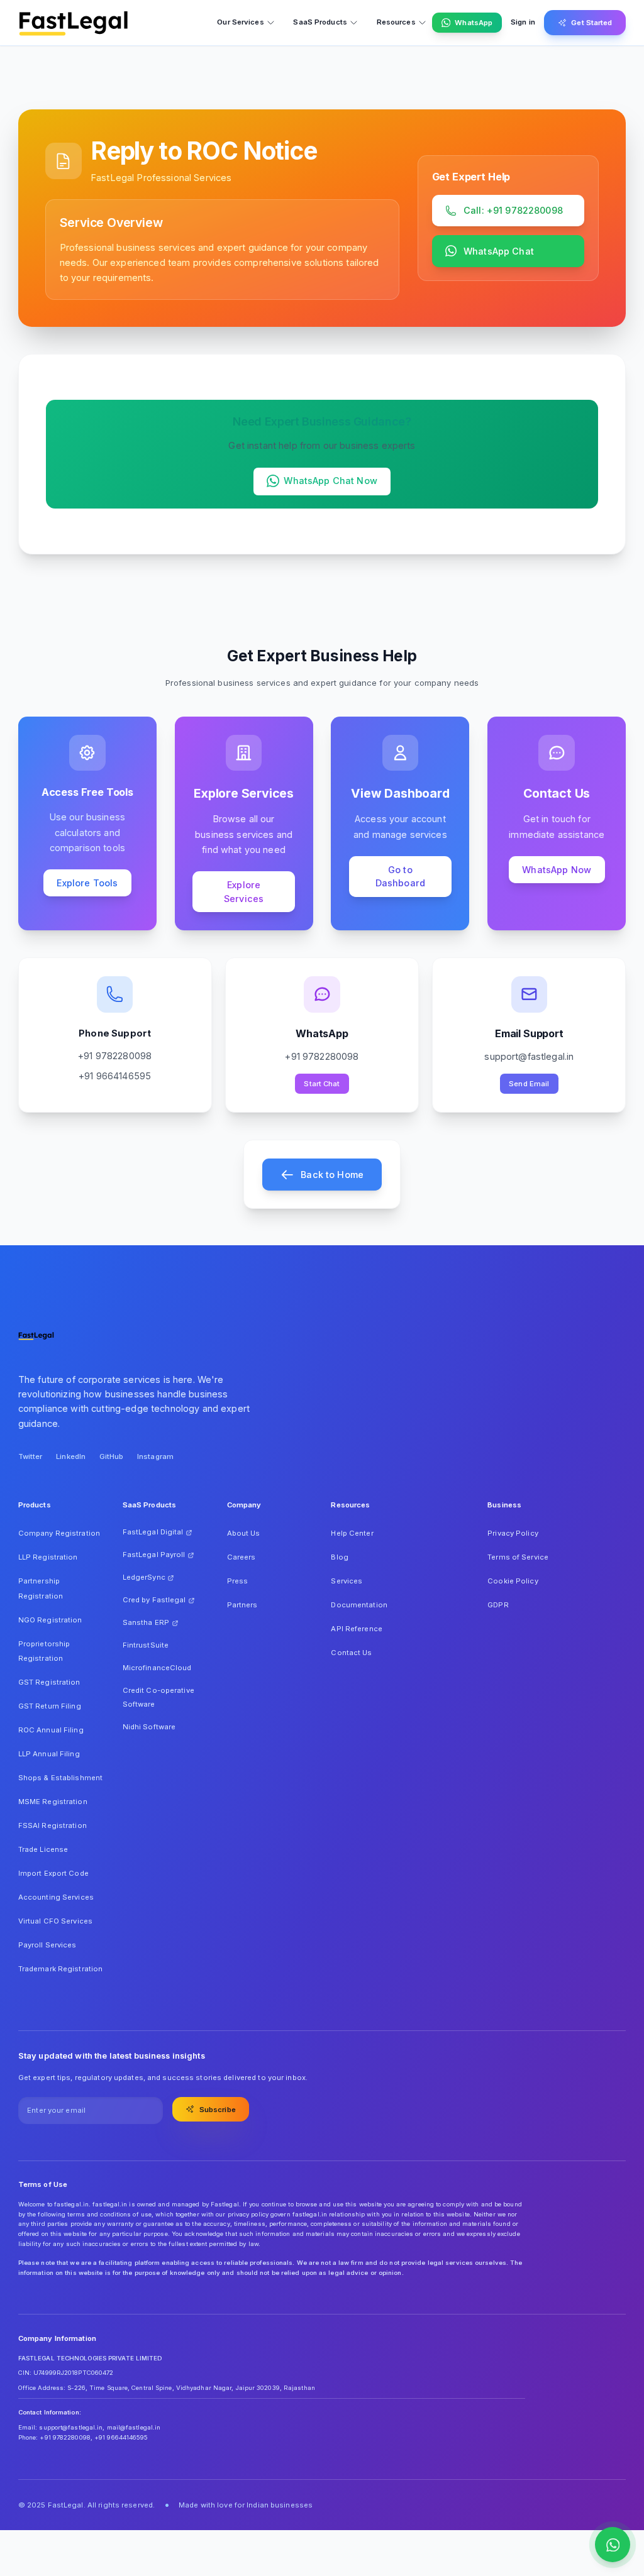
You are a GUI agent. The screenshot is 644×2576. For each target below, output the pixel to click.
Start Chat (322, 1084)
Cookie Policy (513, 1581)
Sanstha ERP (146, 1622)
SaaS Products (320, 22)
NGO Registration (50, 1620)
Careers (241, 1557)
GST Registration (49, 1682)
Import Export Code (53, 1873)
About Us (244, 1533)
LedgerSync (144, 1577)
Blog (339, 1557)
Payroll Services (47, 1945)
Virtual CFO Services (55, 1921)
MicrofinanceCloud (157, 1668)
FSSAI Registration (53, 1825)
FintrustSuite (146, 1645)
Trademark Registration (61, 1969)
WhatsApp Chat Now (330, 481)
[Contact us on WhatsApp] (613, 2545)
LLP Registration (48, 1557)
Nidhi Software (149, 1727)
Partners (242, 1605)
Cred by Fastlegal (154, 1600)
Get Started (591, 23)
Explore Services (244, 892)
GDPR (498, 1605)
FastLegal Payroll (154, 1555)
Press (238, 1581)
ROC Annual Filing (51, 1730)
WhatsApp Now (557, 870)
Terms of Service (518, 1557)
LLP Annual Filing (49, 1754)
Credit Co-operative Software (158, 1697)
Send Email (529, 1084)
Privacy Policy (513, 1533)
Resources (396, 22)
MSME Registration (53, 1802)
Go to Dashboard (400, 877)
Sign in (523, 22)
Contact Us (351, 1653)
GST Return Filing (50, 1706)
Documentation (359, 1605)
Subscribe (218, 2110)
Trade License (43, 1849)
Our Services (240, 22)
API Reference (356, 1629)
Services (347, 1581)
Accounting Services (56, 1897)
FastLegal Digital (153, 1532)
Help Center (352, 1533)
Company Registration (59, 1533)
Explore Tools (87, 883)
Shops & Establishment (60, 1778)
